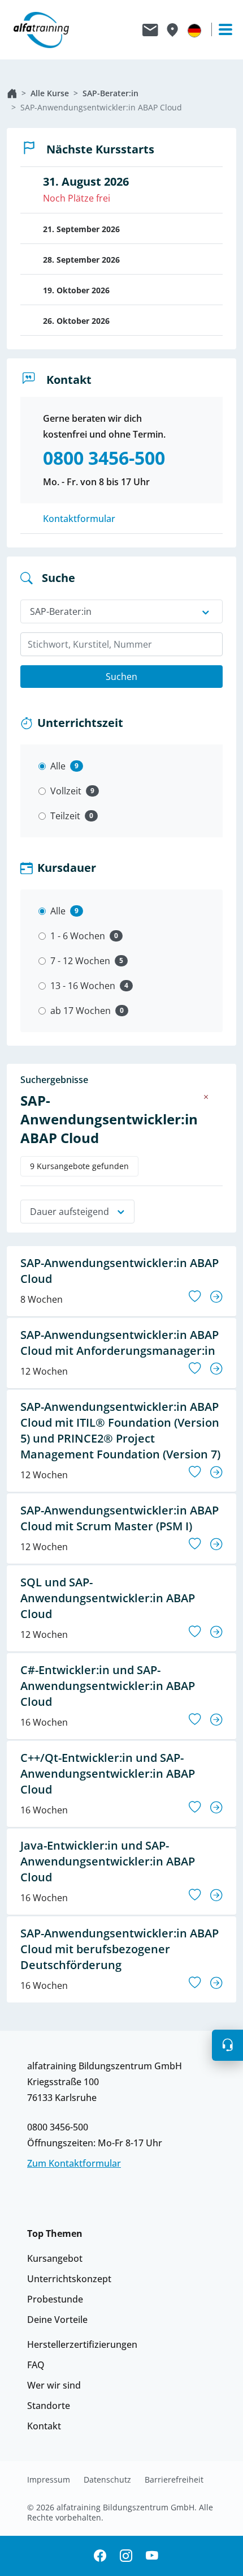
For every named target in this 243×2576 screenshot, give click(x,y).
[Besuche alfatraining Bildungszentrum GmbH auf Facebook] (100, 2556)
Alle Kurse (50, 93)
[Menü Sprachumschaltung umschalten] (194, 30)
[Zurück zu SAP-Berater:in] (206, 1097)
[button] (227, 2045)
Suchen (121, 677)
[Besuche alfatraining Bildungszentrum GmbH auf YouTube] (152, 2556)
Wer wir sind (54, 2385)
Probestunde (55, 2299)
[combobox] (121, 644)
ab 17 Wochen (81, 1011)
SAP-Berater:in (110, 93)
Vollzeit (66, 791)
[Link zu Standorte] (172, 30)
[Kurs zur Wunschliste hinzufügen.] (195, 1296)
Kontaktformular (79, 519)
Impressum (49, 2480)
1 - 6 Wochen (78, 936)
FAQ (36, 2365)
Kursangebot (55, 2258)
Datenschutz (107, 2480)
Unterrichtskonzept (69, 2279)
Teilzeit (65, 816)
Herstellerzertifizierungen (82, 2344)
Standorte (49, 2406)
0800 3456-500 (58, 2127)
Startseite (12, 93)
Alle (58, 766)
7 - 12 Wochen (80, 961)
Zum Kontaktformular (74, 2163)
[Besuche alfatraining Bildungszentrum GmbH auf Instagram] (126, 2556)
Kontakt (44, 2426)
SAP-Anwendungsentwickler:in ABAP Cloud (101, 107)
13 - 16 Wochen (83, 986)
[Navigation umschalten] (220, 29)
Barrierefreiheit (174, 2480)
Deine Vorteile (57, 2320)
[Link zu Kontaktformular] (150, 30)
